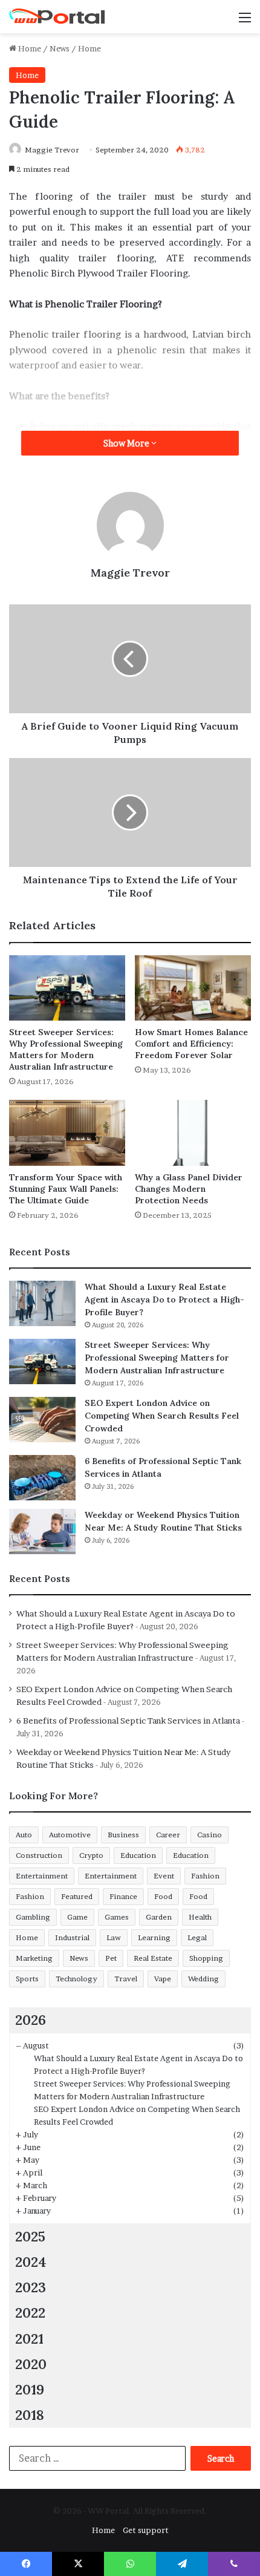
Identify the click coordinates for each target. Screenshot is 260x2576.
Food (163, 1896)
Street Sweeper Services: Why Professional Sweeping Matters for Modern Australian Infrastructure (66, 1049)
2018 (30, 2415)
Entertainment (42, 1876)
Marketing (34, 1958)
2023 (31, 2287)
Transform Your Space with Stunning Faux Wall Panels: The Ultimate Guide (66, 1189)
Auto (24, 1835)
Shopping (206, 1958)
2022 (30, 2313)
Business (123, 1835)
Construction (39, 1855)
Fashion (205, 1876)
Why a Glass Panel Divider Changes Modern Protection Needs (189, 1189)
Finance (123, 1896)
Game (77, 1917)
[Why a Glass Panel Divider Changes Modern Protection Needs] (193, 1133)
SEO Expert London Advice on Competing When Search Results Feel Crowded (162, 1416)
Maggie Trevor (52, 150)
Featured (77, 1896)
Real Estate (153, 1958)
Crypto (91, 1855)
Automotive (70, 1835)
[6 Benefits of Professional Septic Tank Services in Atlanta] (42, 1478)
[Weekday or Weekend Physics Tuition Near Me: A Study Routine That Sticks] (42, 1532)
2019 (30, 2389)
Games (117, 1917)
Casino (210, 1835)
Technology (76, 1979)
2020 (31, 2364)
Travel (126, 1979)
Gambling (33, 1917)
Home (29, 48)
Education (138, 1855)
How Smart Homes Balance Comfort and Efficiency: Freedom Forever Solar (191, 1044)
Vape (163, 1979)
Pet (111, 1958)
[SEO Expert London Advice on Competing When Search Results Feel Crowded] (42, 1420)
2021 (29, 2339)
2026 (31, 2020)
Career (168, 1835)
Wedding (203, 1979)
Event (164, 1876)
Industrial (72, 1937)
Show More (127, 443)
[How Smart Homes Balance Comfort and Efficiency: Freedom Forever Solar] (193, 988)
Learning (154, 1937)
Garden (159, 1917)
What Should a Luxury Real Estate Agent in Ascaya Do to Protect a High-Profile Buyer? (164, 1299)
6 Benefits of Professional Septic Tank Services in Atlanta (128, 1721)
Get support (146, 2530)
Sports (27, 1979)
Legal (197, 1937)
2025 (30, 2236)
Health (200, 1917)
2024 (31, 2262)
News (60, 48)
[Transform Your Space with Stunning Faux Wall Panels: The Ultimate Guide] (67, 1133)
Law (114, 1937)
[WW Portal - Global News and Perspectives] (57, 17)
